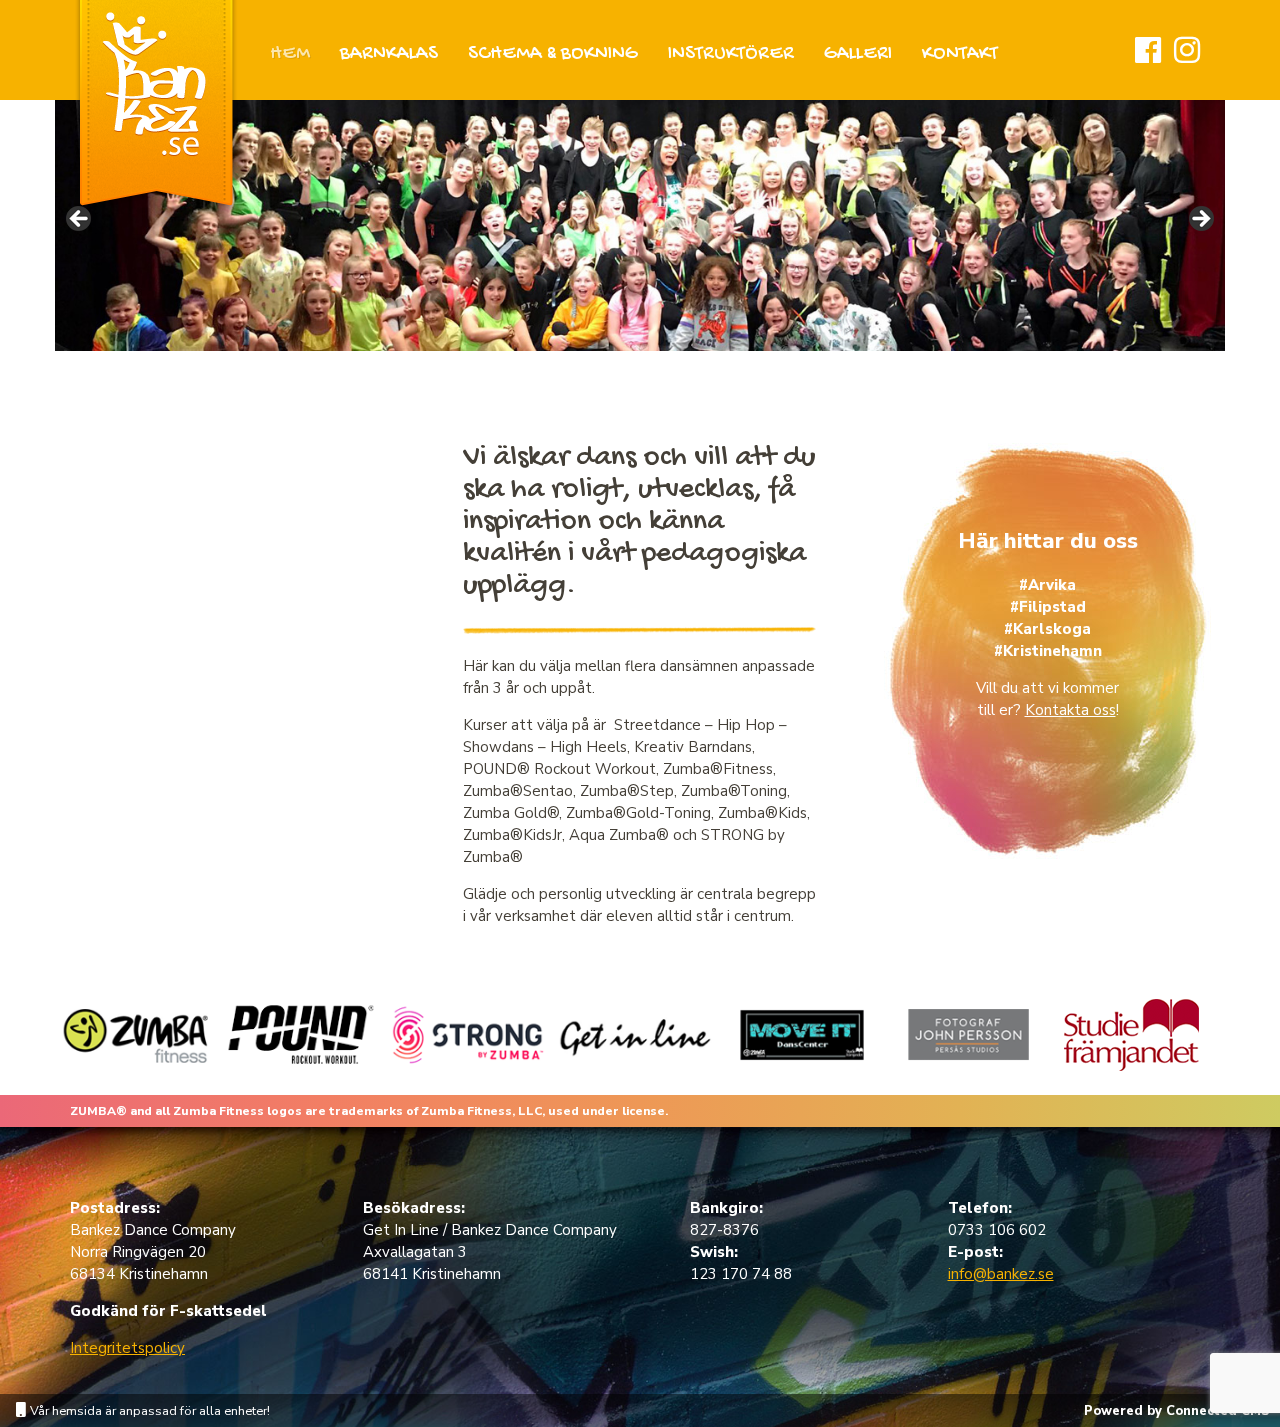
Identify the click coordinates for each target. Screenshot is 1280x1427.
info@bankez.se (1001, 1274)
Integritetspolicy (127, 1348)
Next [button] (1200, 220)
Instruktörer (731, 54)
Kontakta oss (1070, 710)
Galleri (858, 54)
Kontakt (960, 54)
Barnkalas (389, 54)
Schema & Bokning (553, 54)
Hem (290, 54)
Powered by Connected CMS (1177, 1411)
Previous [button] (80, 220)
